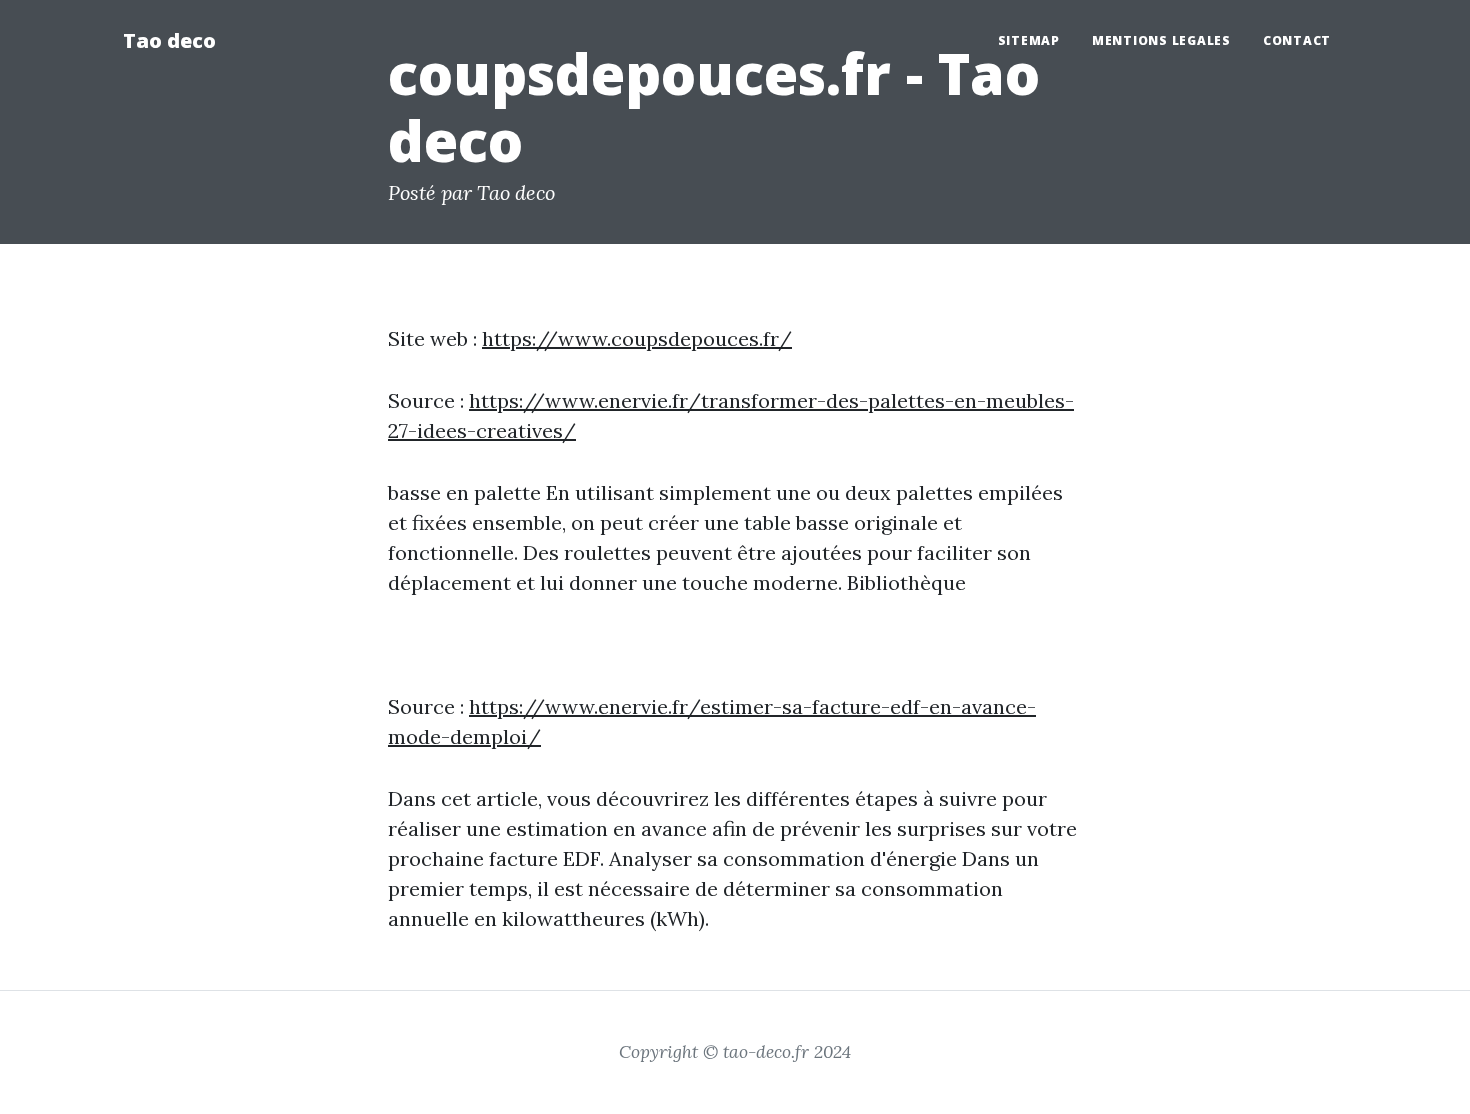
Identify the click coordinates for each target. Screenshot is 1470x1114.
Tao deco (169, 40)
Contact (1297, 40)
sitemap (1029, 40)
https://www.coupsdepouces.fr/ (637, 338)
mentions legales (1161, 40)
